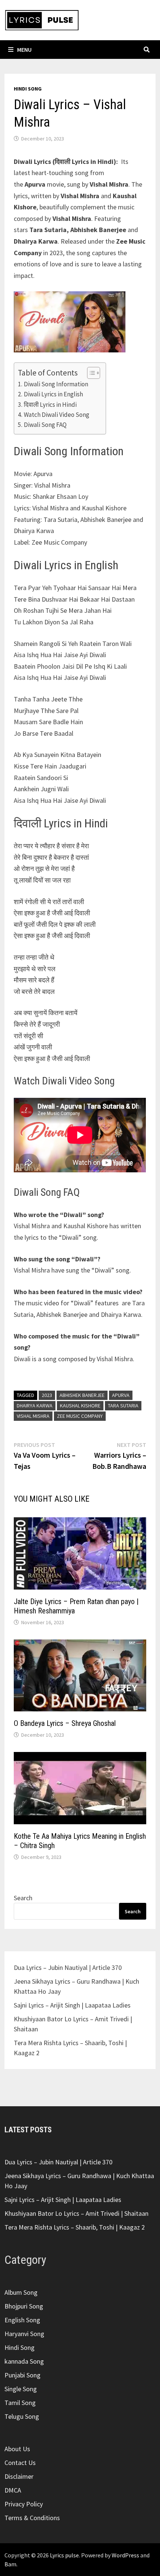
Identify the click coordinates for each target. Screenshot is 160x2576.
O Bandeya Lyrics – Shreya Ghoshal (65, 1723)
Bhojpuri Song (24, 2306)
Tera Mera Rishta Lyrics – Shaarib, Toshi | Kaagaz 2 (75, 2227)
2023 (47, 1395)
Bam (10, 2564)
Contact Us (20, 2463)
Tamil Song (20, 2403)
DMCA (13, 2490)
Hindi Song (28, 89)
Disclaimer (19, 2476)
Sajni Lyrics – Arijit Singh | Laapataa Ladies (72, 2005)
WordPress (125, 2555)
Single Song (21, 2389)
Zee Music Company (80, 1416)
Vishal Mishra (33, 1416)
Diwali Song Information (56, 384)
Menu (24, 50)
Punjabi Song (23, 2375)
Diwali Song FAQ (45, 425)
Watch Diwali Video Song (56, 415)
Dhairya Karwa (35, 1406)
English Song (22, 2320)
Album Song (21, 2292)
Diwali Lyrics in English (53, 394)
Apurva (121, 1395)
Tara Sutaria (123, 1406)
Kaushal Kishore (80, 1406)
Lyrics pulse (64, 2555)
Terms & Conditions (32, 2518)
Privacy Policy (24, 2504)
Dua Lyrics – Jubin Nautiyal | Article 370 (68, 1967)
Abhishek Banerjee (82, 1395)
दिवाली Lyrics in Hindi (50, 405)
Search (23, 1898)
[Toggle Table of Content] (90, 373)
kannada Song (24, 2361)
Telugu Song (22, 2416)
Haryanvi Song (24, 2334)
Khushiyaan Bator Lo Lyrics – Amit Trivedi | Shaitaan (76, 2213)
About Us (17, 2449)
